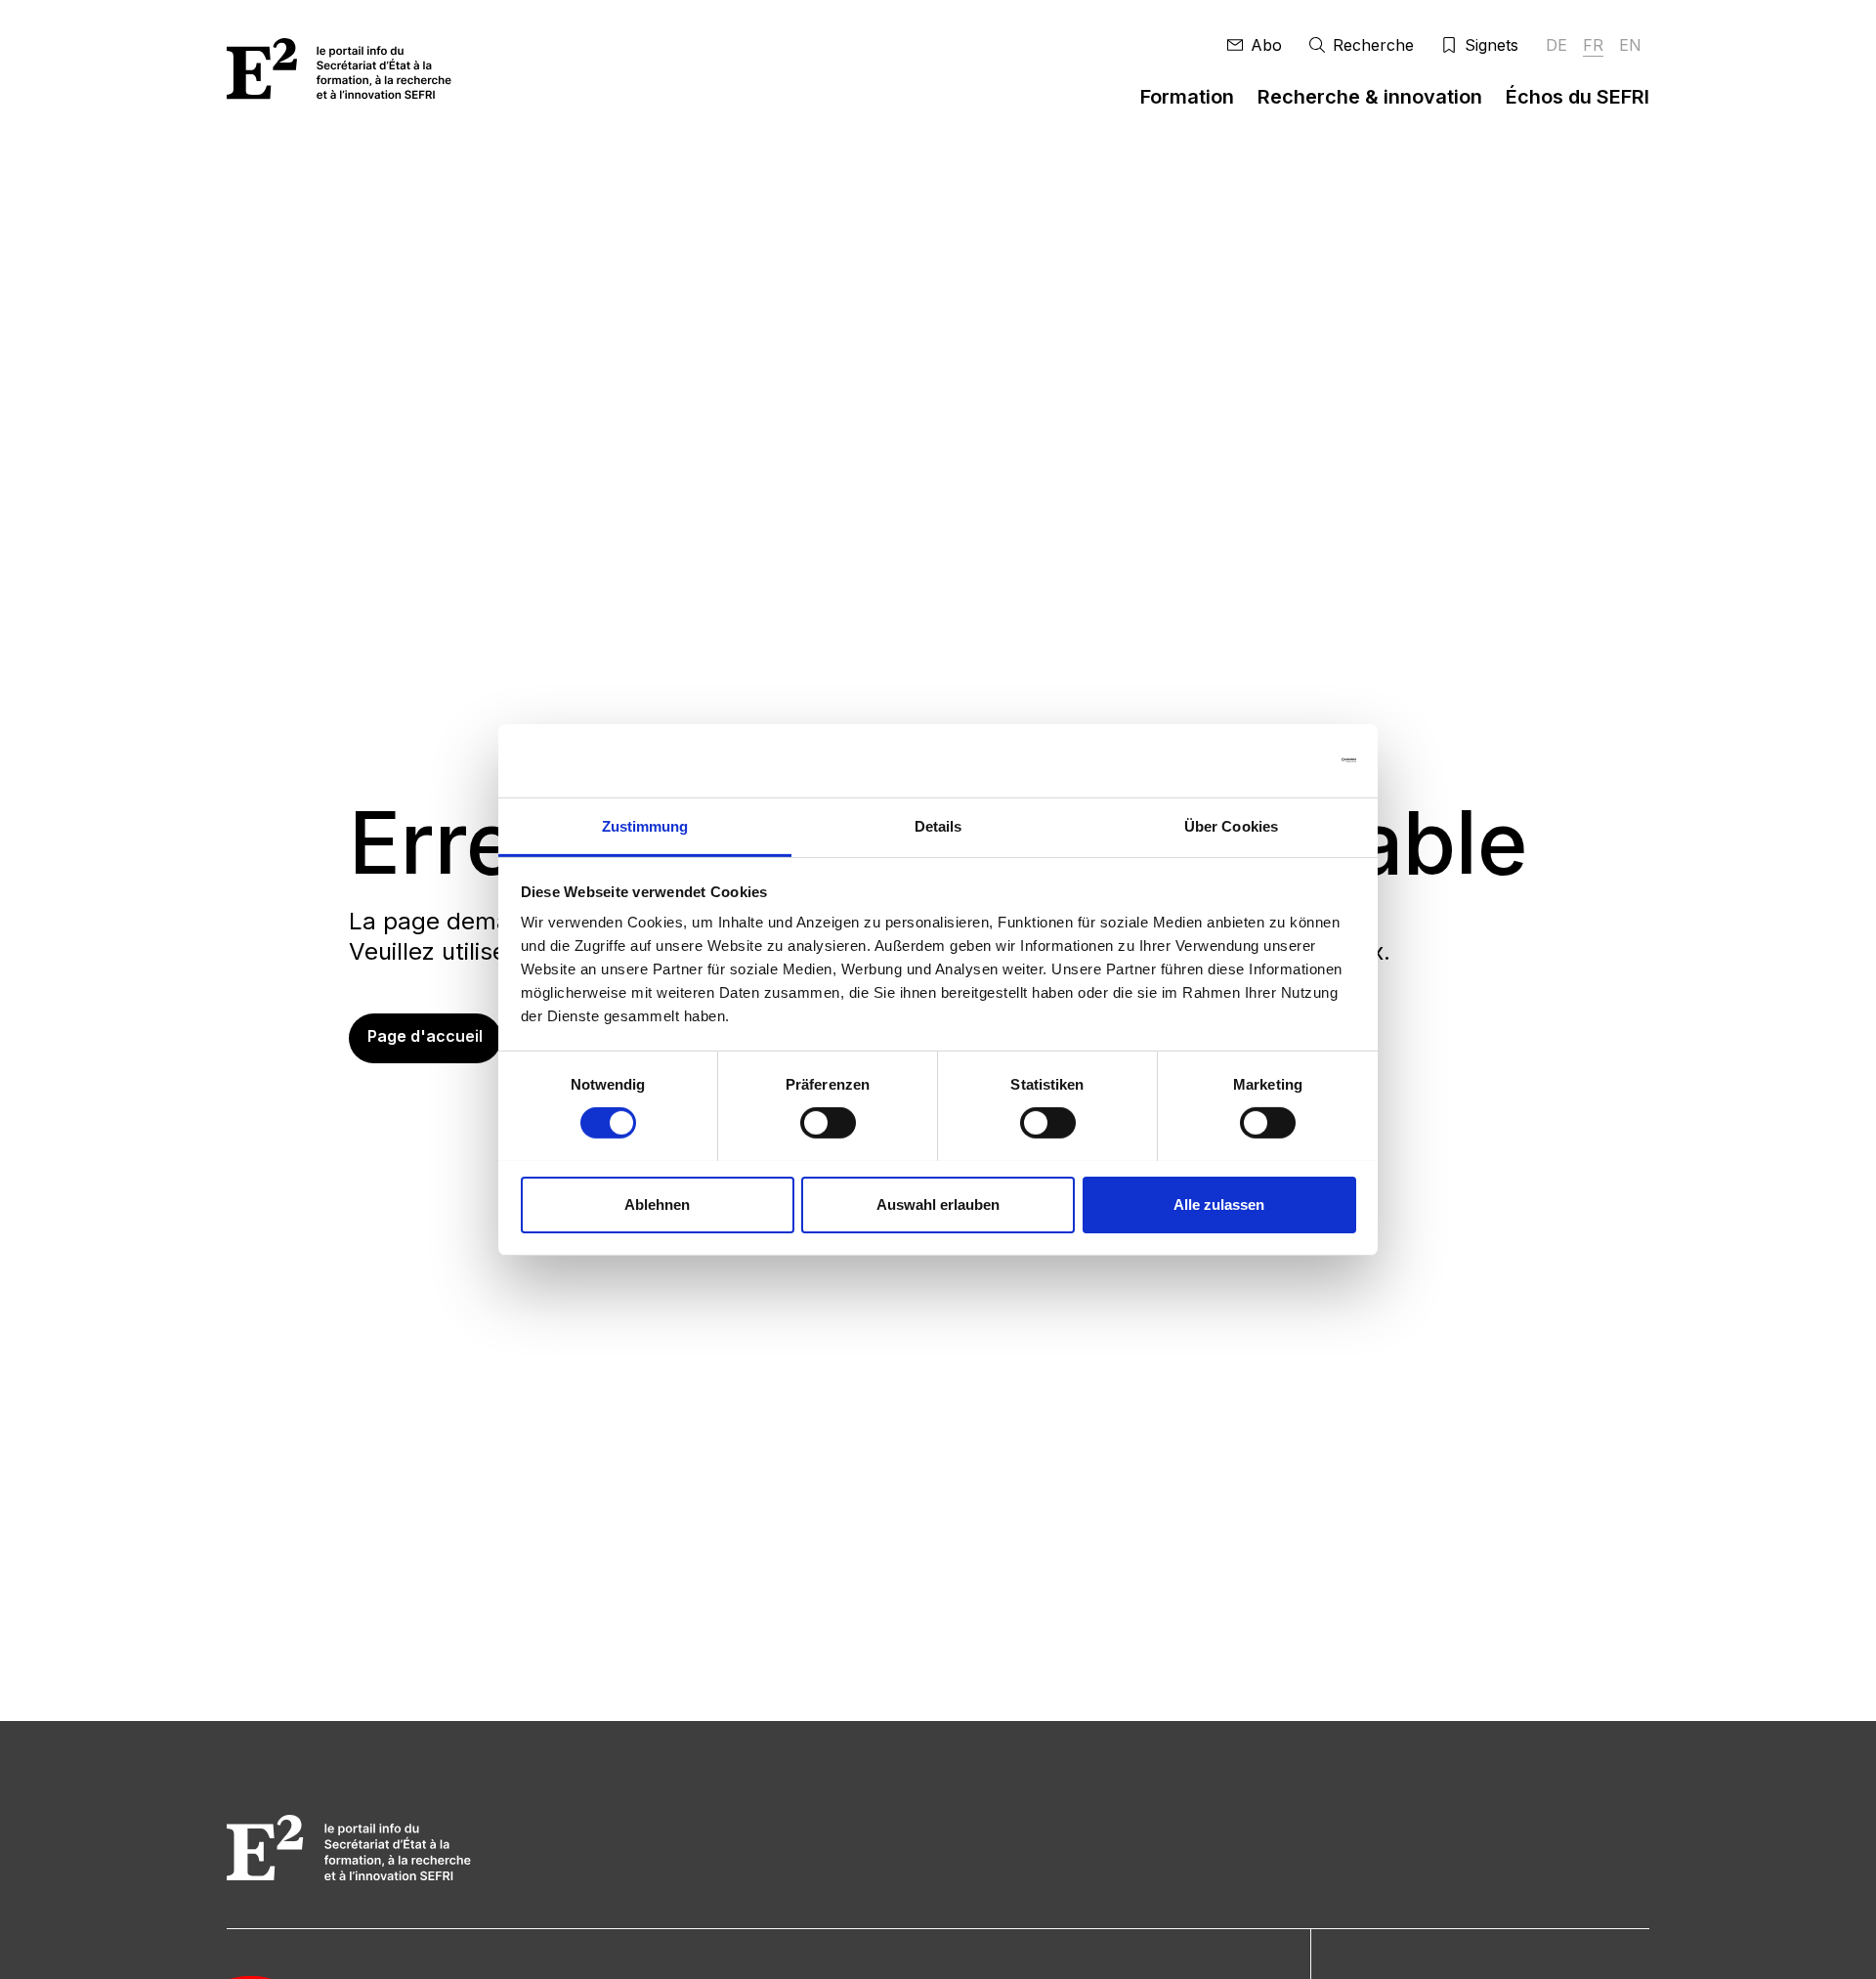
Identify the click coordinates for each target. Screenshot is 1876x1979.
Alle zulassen (1219, 1204)
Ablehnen (657, 1204)
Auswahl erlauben (938, 1204)
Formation (1187, 97)
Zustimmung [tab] (645, 825)
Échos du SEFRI (1578, 97)
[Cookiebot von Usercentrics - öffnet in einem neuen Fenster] (1271, 760)
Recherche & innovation (1370, 97)
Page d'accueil (425, 1036)
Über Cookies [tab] (1231, 825)
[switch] (828, 1123)
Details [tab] (938, 825)
